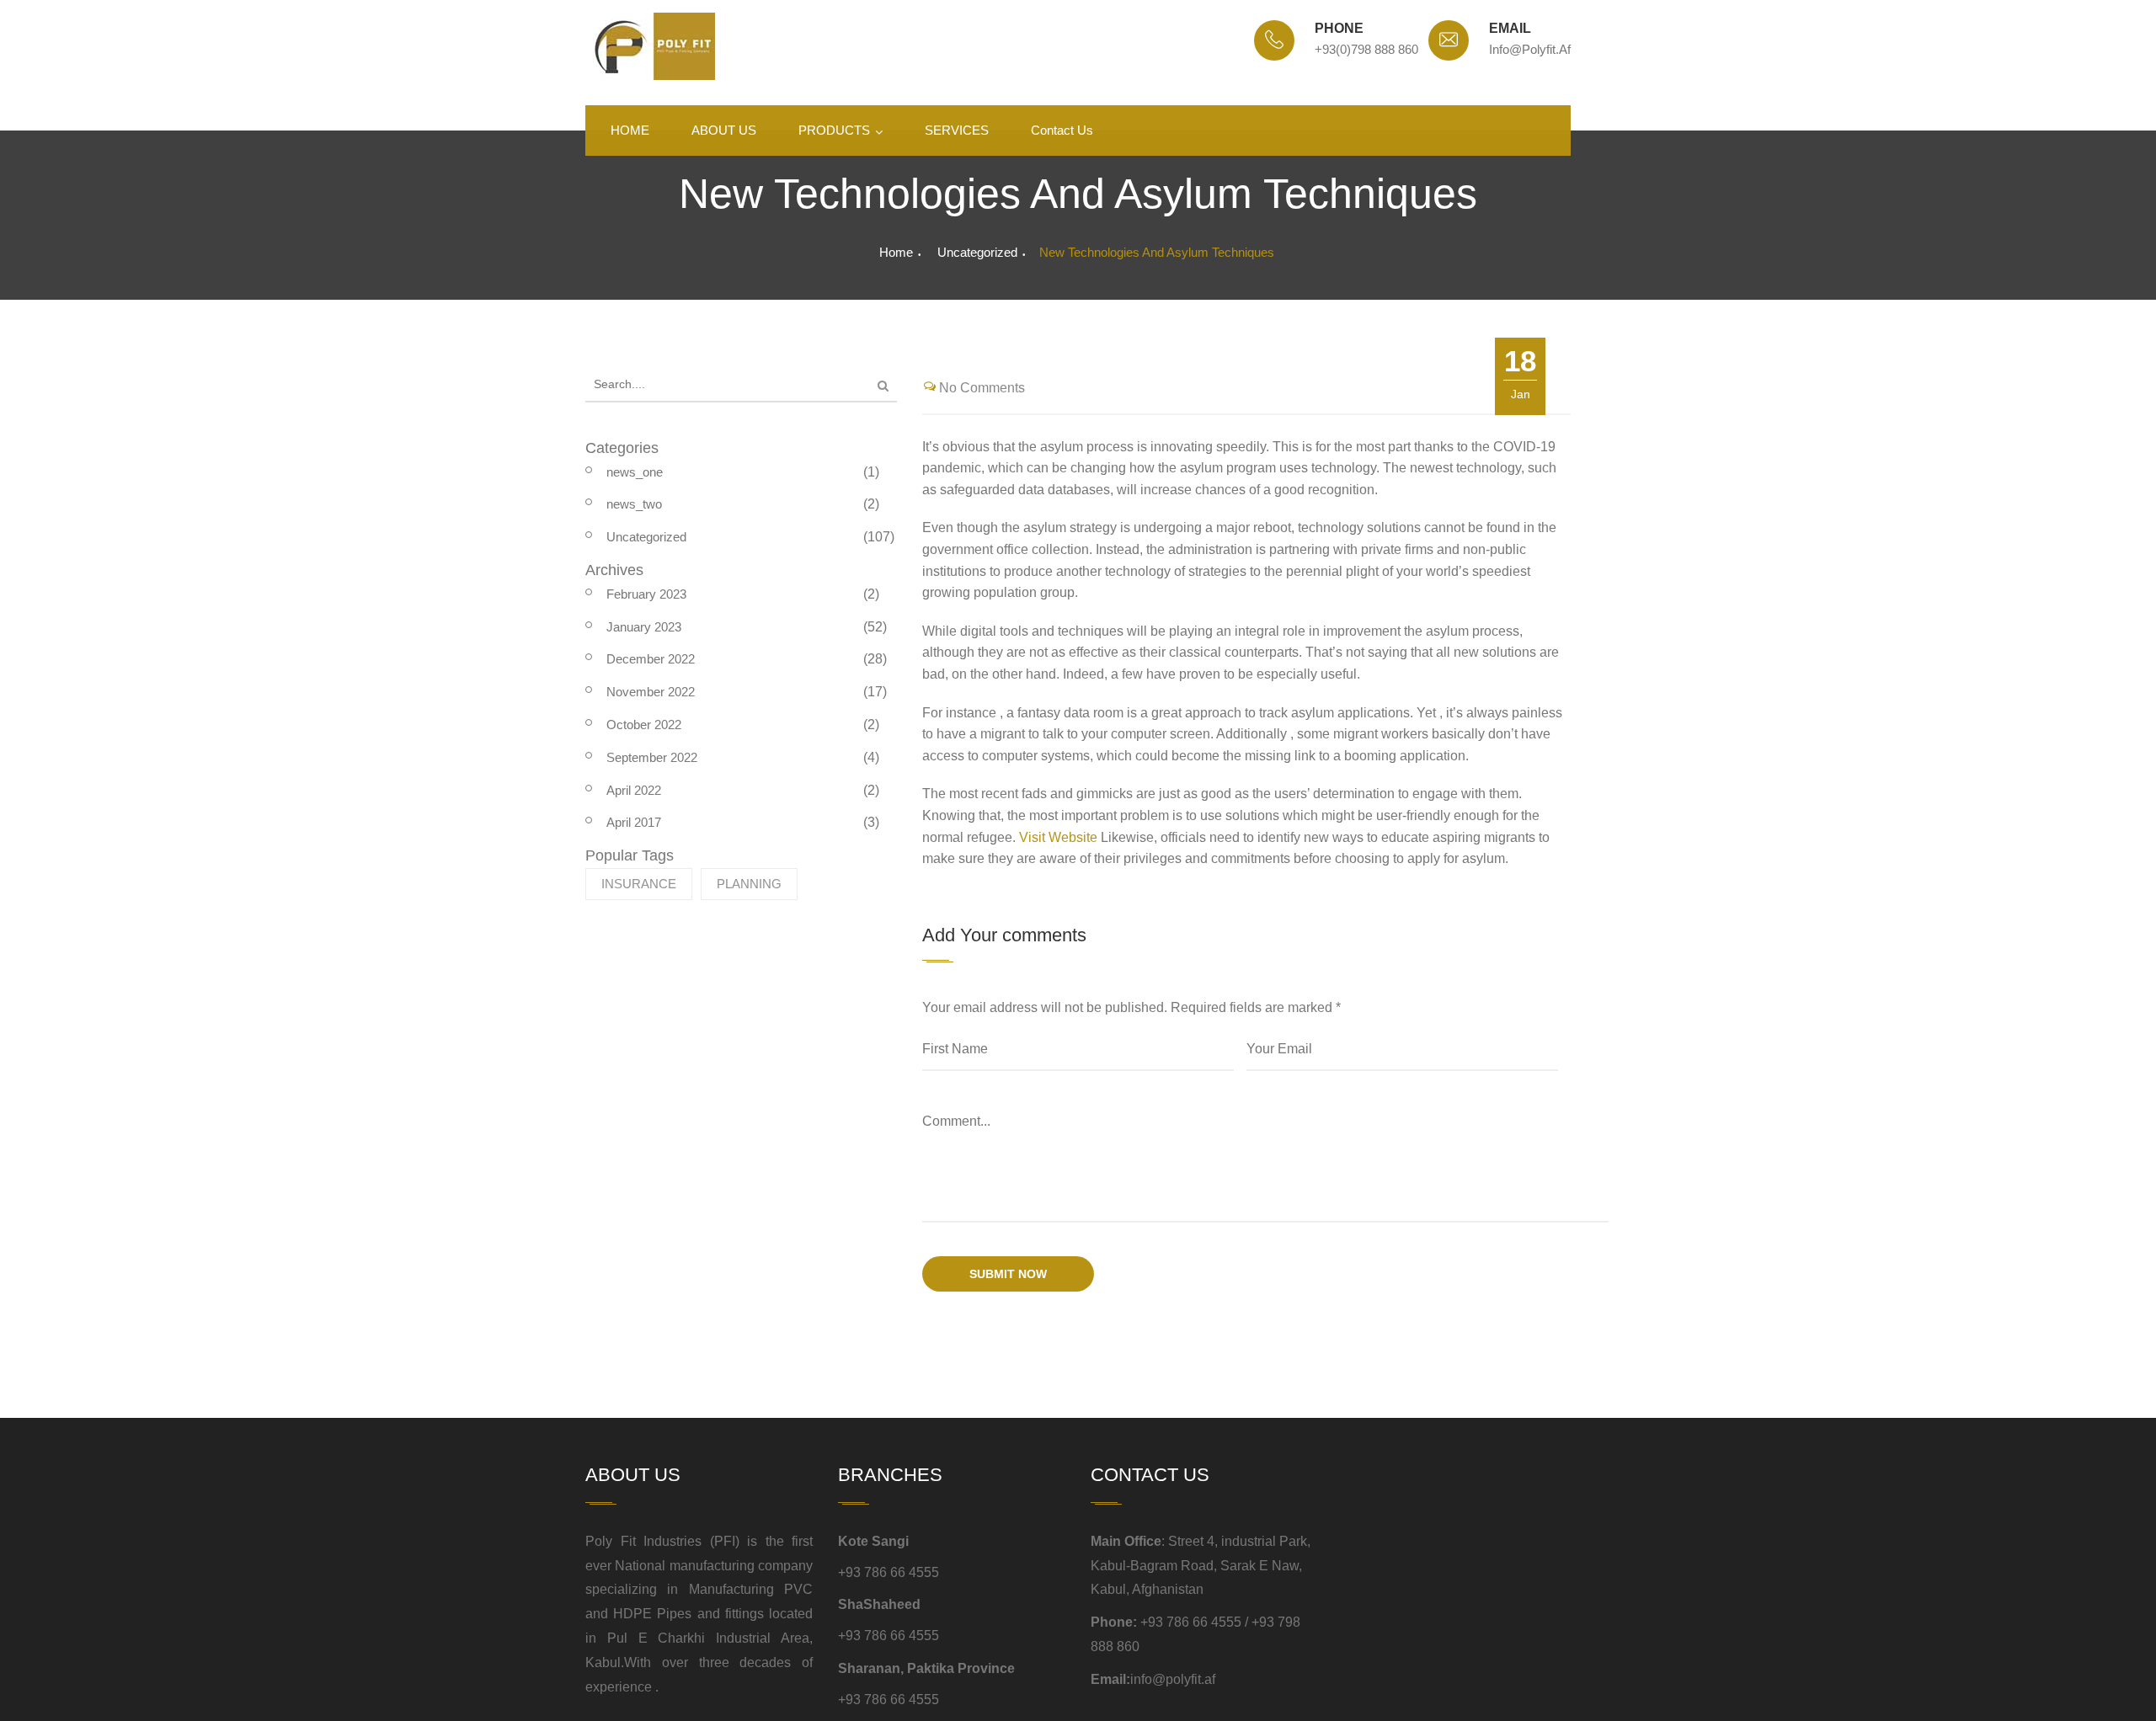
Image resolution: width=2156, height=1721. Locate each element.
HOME (630, 130)
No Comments (982, 388)
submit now (1008, 1274)
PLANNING (749, 884)
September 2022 (652, 757)
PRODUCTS (834, 130)
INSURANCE (639, 884)
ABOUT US (724, 130)
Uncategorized (977, 252)
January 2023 (644, 627)
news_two (634, 504)
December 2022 (651, 659)
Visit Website (1058, 837)
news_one (635, 472)
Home (896, 252)
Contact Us (1062, 130)
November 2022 (651, 692)
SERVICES (957, 130)
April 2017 (634, 822)
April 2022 (634, 790)
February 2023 (646, 594)
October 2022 (644, 725)
